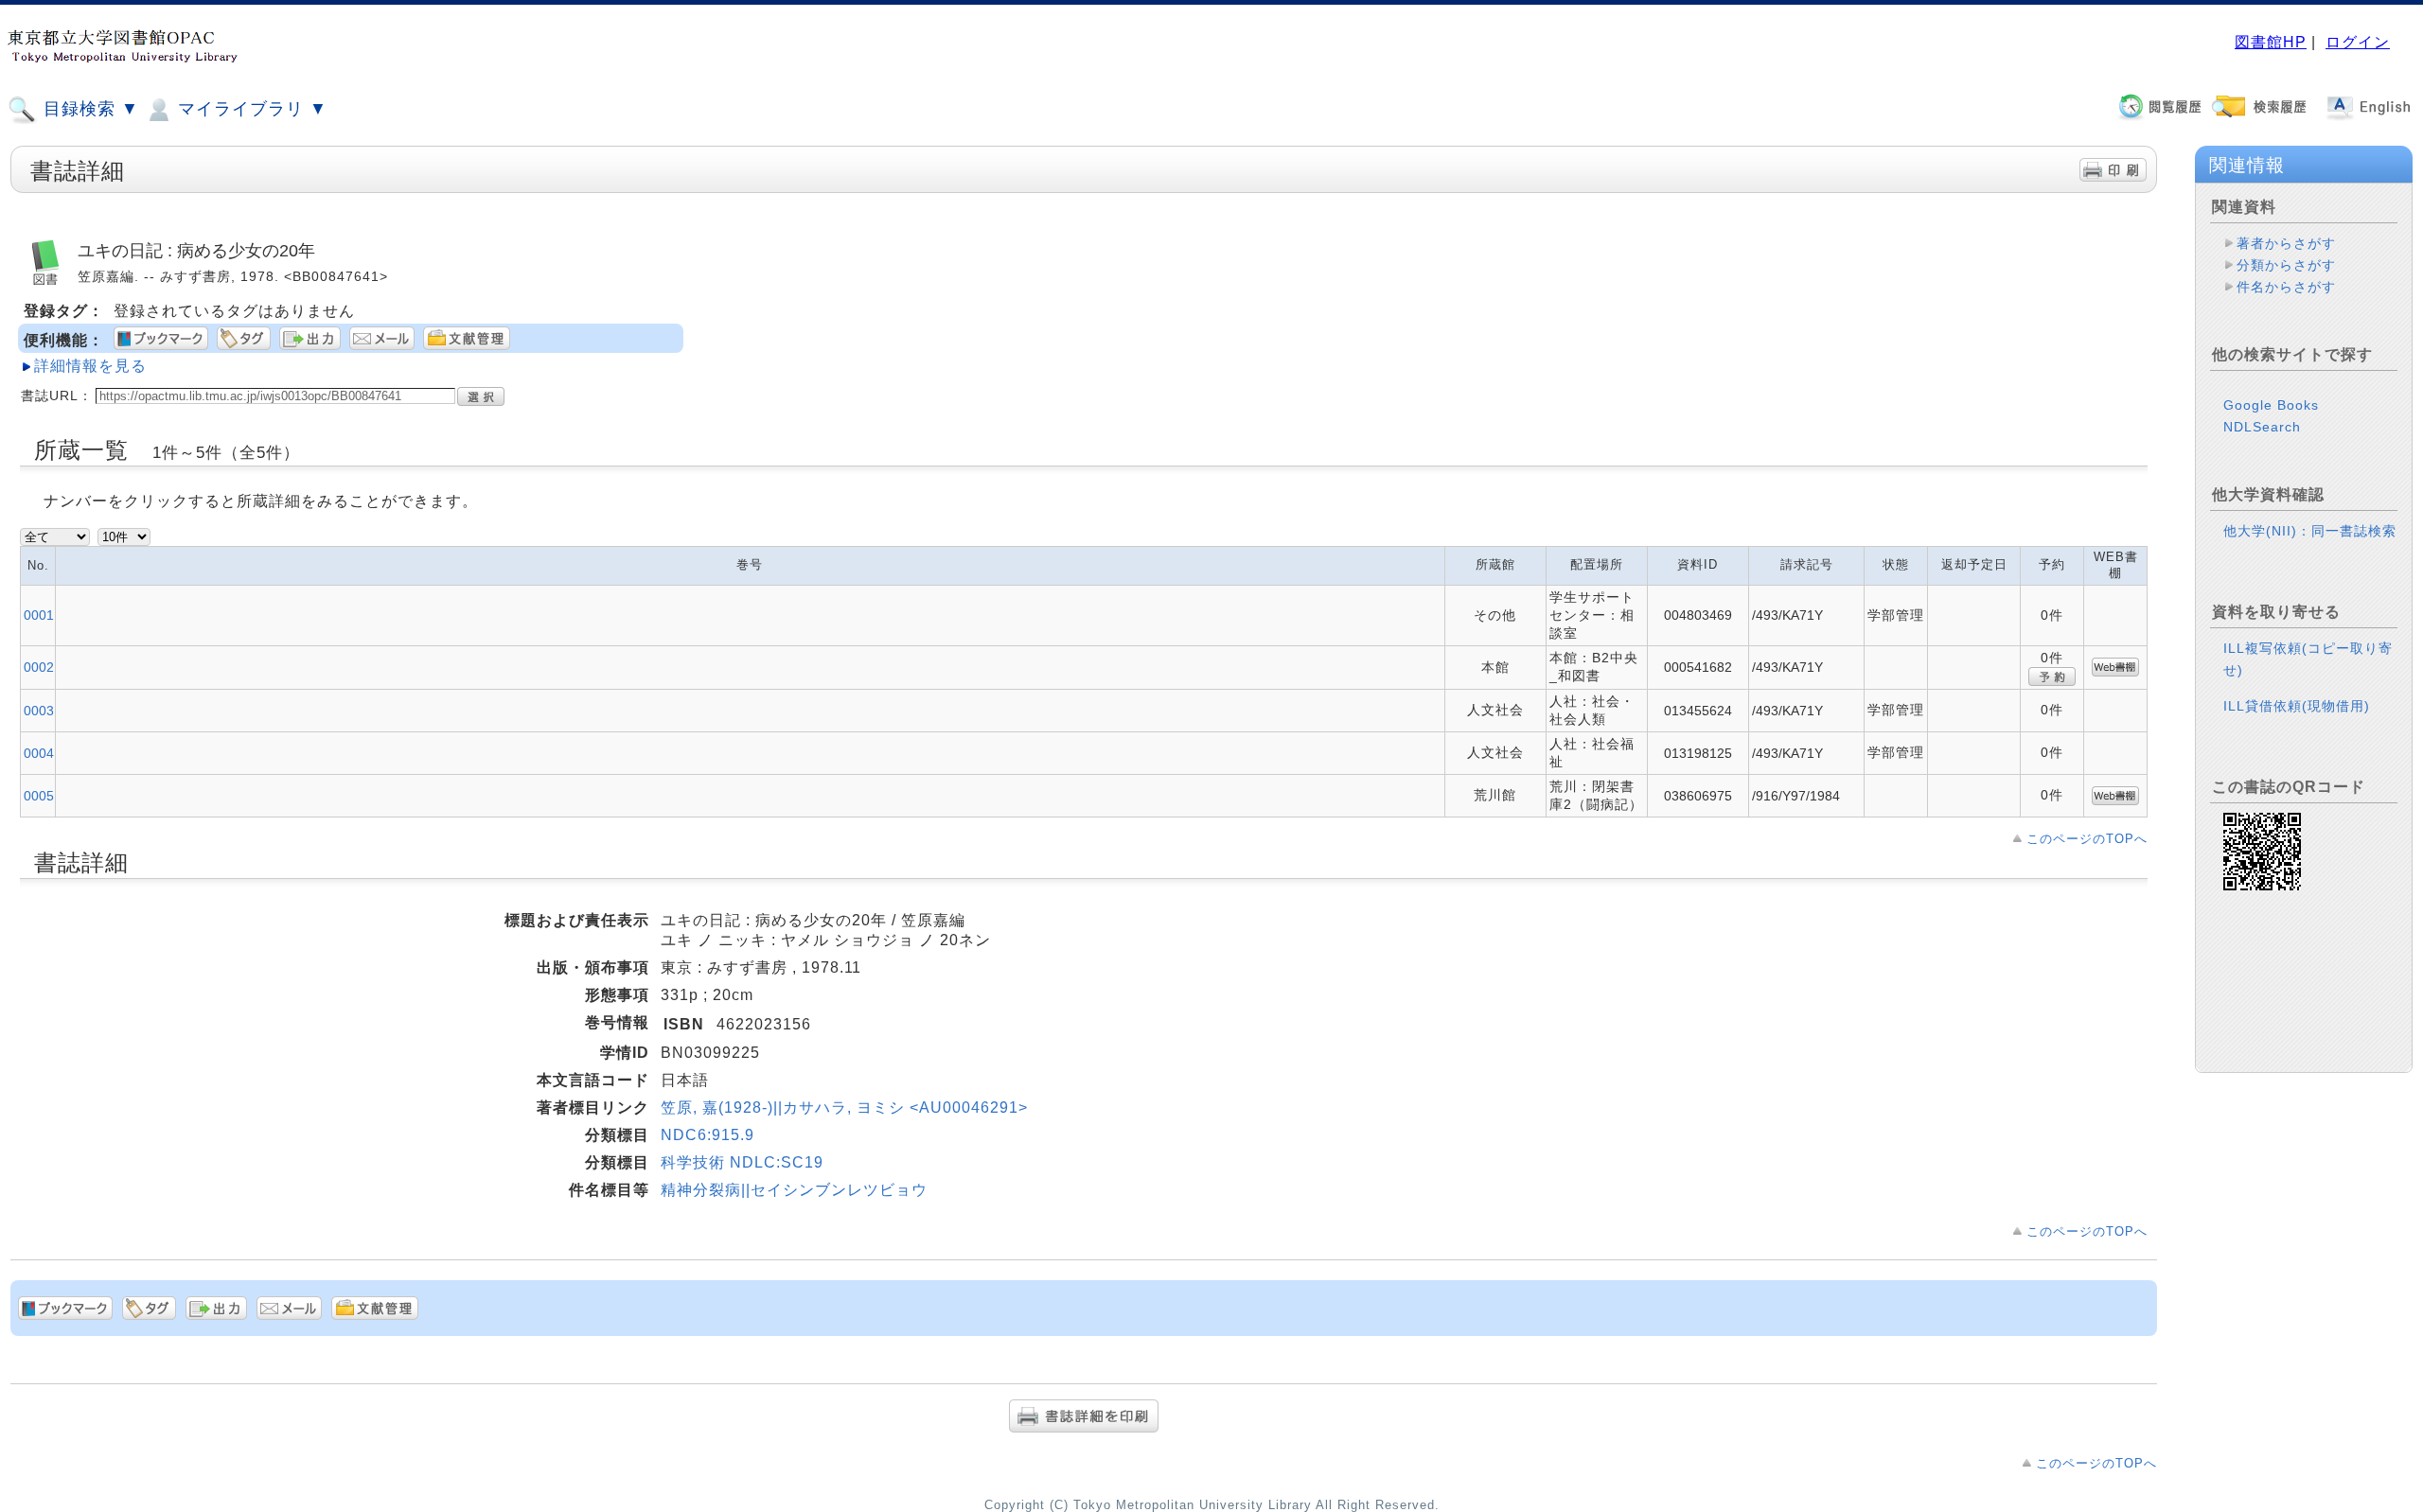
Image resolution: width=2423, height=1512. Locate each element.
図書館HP (2271, 42)
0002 (39, 667)
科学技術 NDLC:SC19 (742, 1162)
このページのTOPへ (2087, 839)
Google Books (2271, 405)
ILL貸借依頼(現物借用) (2297, 706)
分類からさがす (2286, 265)
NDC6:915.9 (707, 1135)
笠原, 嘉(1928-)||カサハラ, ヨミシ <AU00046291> (844, 1108)
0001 (39, 615)
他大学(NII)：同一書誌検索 (2310, 531)
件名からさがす (2286, 287)
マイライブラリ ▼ (250, 109)
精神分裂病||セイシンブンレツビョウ (794, 1190)
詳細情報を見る (90, 366)
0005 (39, 796)
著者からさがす (2286, 243)
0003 (39, 711)
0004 (39, 753)
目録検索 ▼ (88, 109)
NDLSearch (2262, 427)
